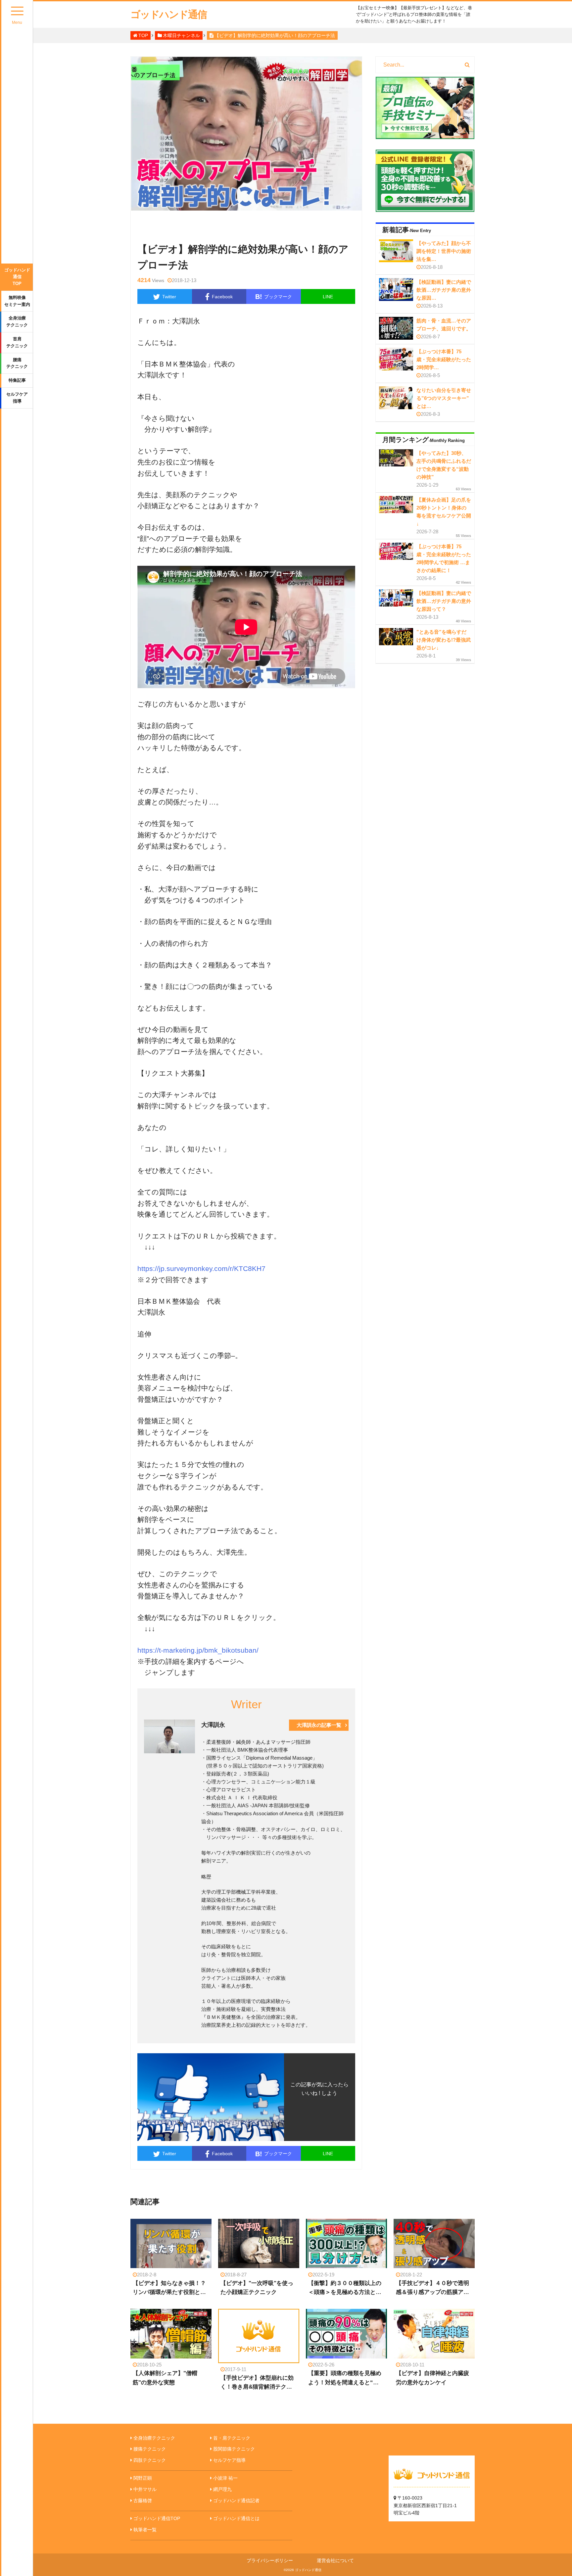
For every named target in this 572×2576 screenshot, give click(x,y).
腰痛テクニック (17, 363)
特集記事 (17, 380)
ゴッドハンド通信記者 (236, 2501)
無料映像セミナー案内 (17, 301)
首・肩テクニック (232, 2438)
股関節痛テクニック (234, 2449)
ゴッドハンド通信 (168, 14)
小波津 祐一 (225, 2478)
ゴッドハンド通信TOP (17, 277)
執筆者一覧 (145, 2530)
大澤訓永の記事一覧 (319, 1725)
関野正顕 (143, 2478)
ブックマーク (274, 297)
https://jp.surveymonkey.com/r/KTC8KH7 (201, 1268)
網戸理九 (222, 2489)
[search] (467, 65)
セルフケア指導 (17, 398)
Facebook (222, 297)
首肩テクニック (17, 342)
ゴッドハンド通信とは (236, 2518)
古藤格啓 (143, 2501)
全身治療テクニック (17, 321)
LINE (328, 297)
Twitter (169, 297)
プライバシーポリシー (270, 2560)
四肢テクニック (150, 2460)
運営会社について (335, 2560)
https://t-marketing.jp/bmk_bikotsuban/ (198, 1650)
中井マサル (145, 2489)
